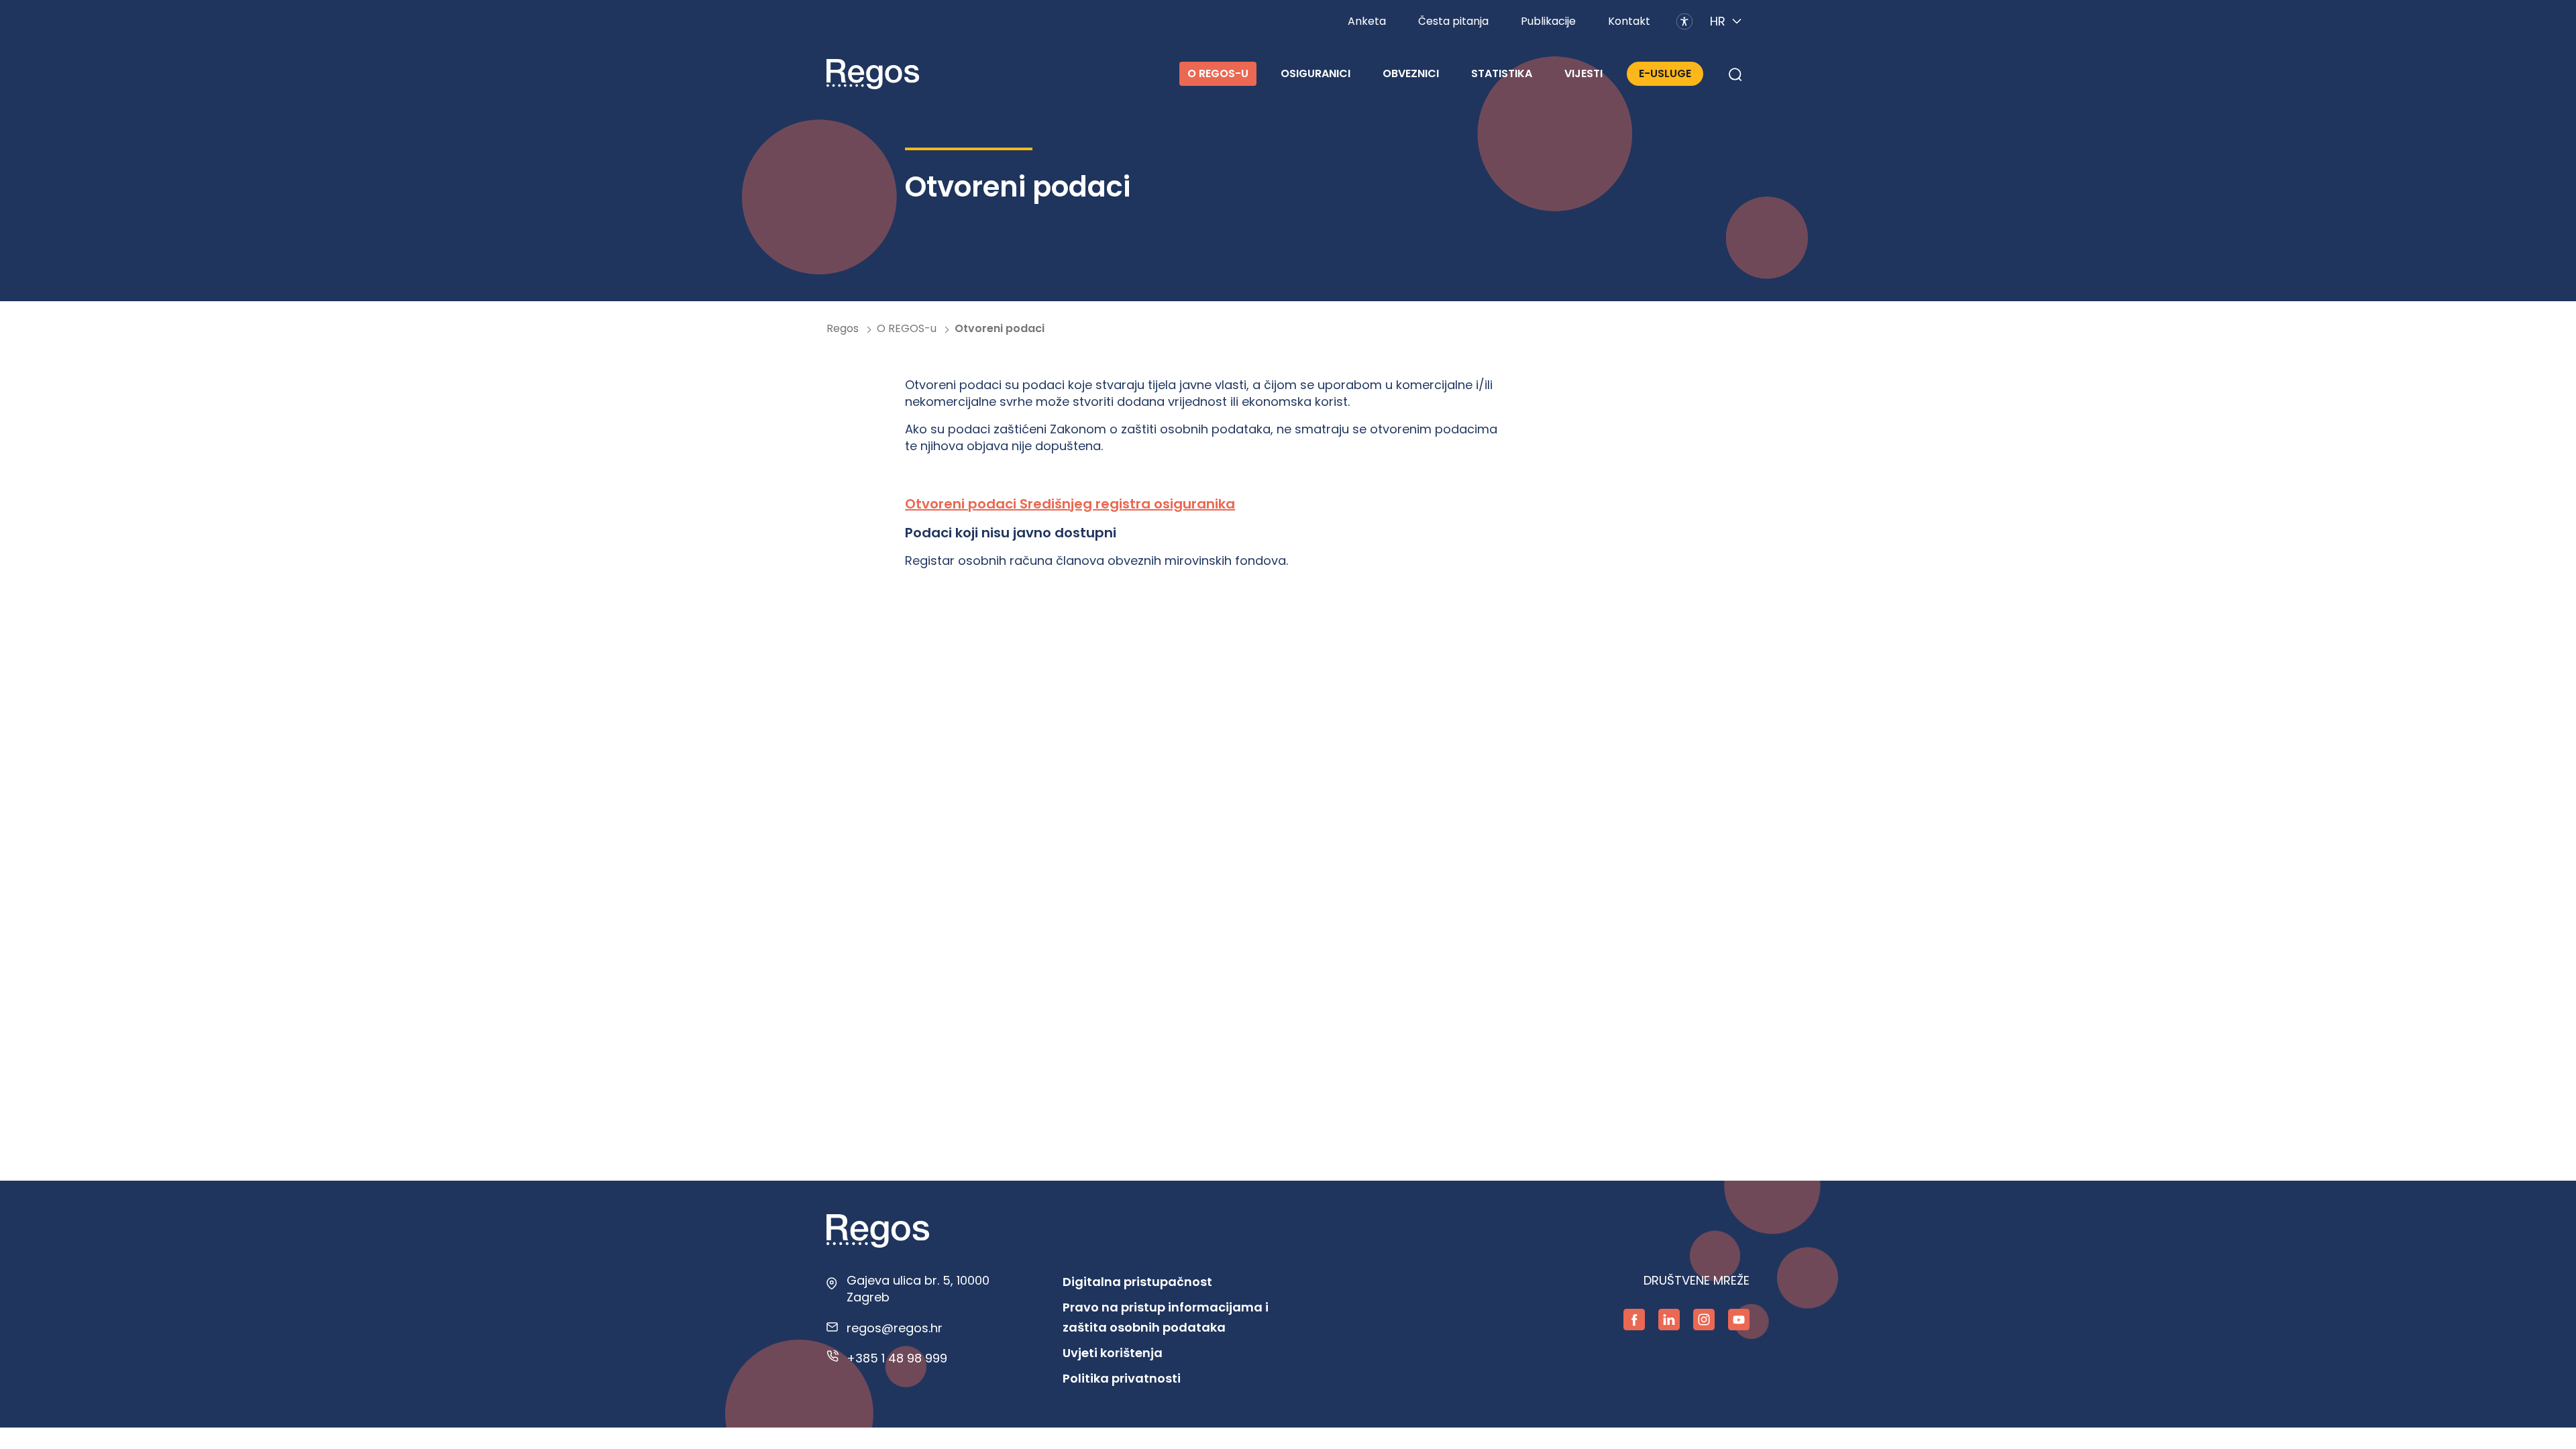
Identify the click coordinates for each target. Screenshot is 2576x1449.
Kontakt (1629, 21)
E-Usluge (1665, 73)
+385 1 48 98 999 (897, 1358)
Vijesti (1584, 73)
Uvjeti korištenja (1113, 1353)
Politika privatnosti (1122, 1378)
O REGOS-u (1218, 73)
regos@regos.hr (895, 1328)
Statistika (1502, 73)
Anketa (1367, 21)
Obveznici (1411, 73)
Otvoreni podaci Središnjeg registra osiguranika (1070, 504)
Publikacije (1548, 21)
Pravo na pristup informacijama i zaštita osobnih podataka (1166, 1317)
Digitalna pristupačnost (1137, 1282)
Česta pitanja (1453, 21)
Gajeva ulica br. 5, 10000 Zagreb (918, 1289)
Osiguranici (1316, 73)
